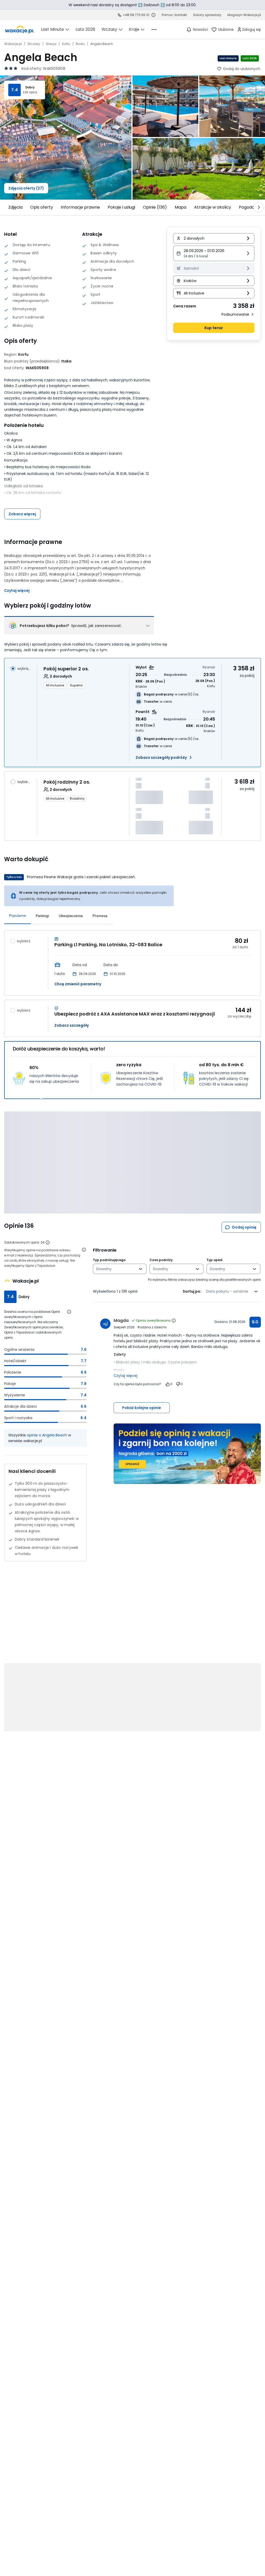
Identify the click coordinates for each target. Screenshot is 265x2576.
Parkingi (42, 916)
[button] (214, 253)
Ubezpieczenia (71, 916)
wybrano (24, 669)
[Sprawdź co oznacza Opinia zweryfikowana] (174, 1321)
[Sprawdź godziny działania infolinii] (153, 15)
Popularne (17, 915)
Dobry (30, 87)
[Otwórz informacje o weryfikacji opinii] (84, 1250)
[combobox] (116, 1269)
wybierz (24, 782)
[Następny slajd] (259, 207)
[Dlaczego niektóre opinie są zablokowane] (48, 1242)
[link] (19, 29)
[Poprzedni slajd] (6, 207)
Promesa (100, 916)
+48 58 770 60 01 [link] (136, 15)
